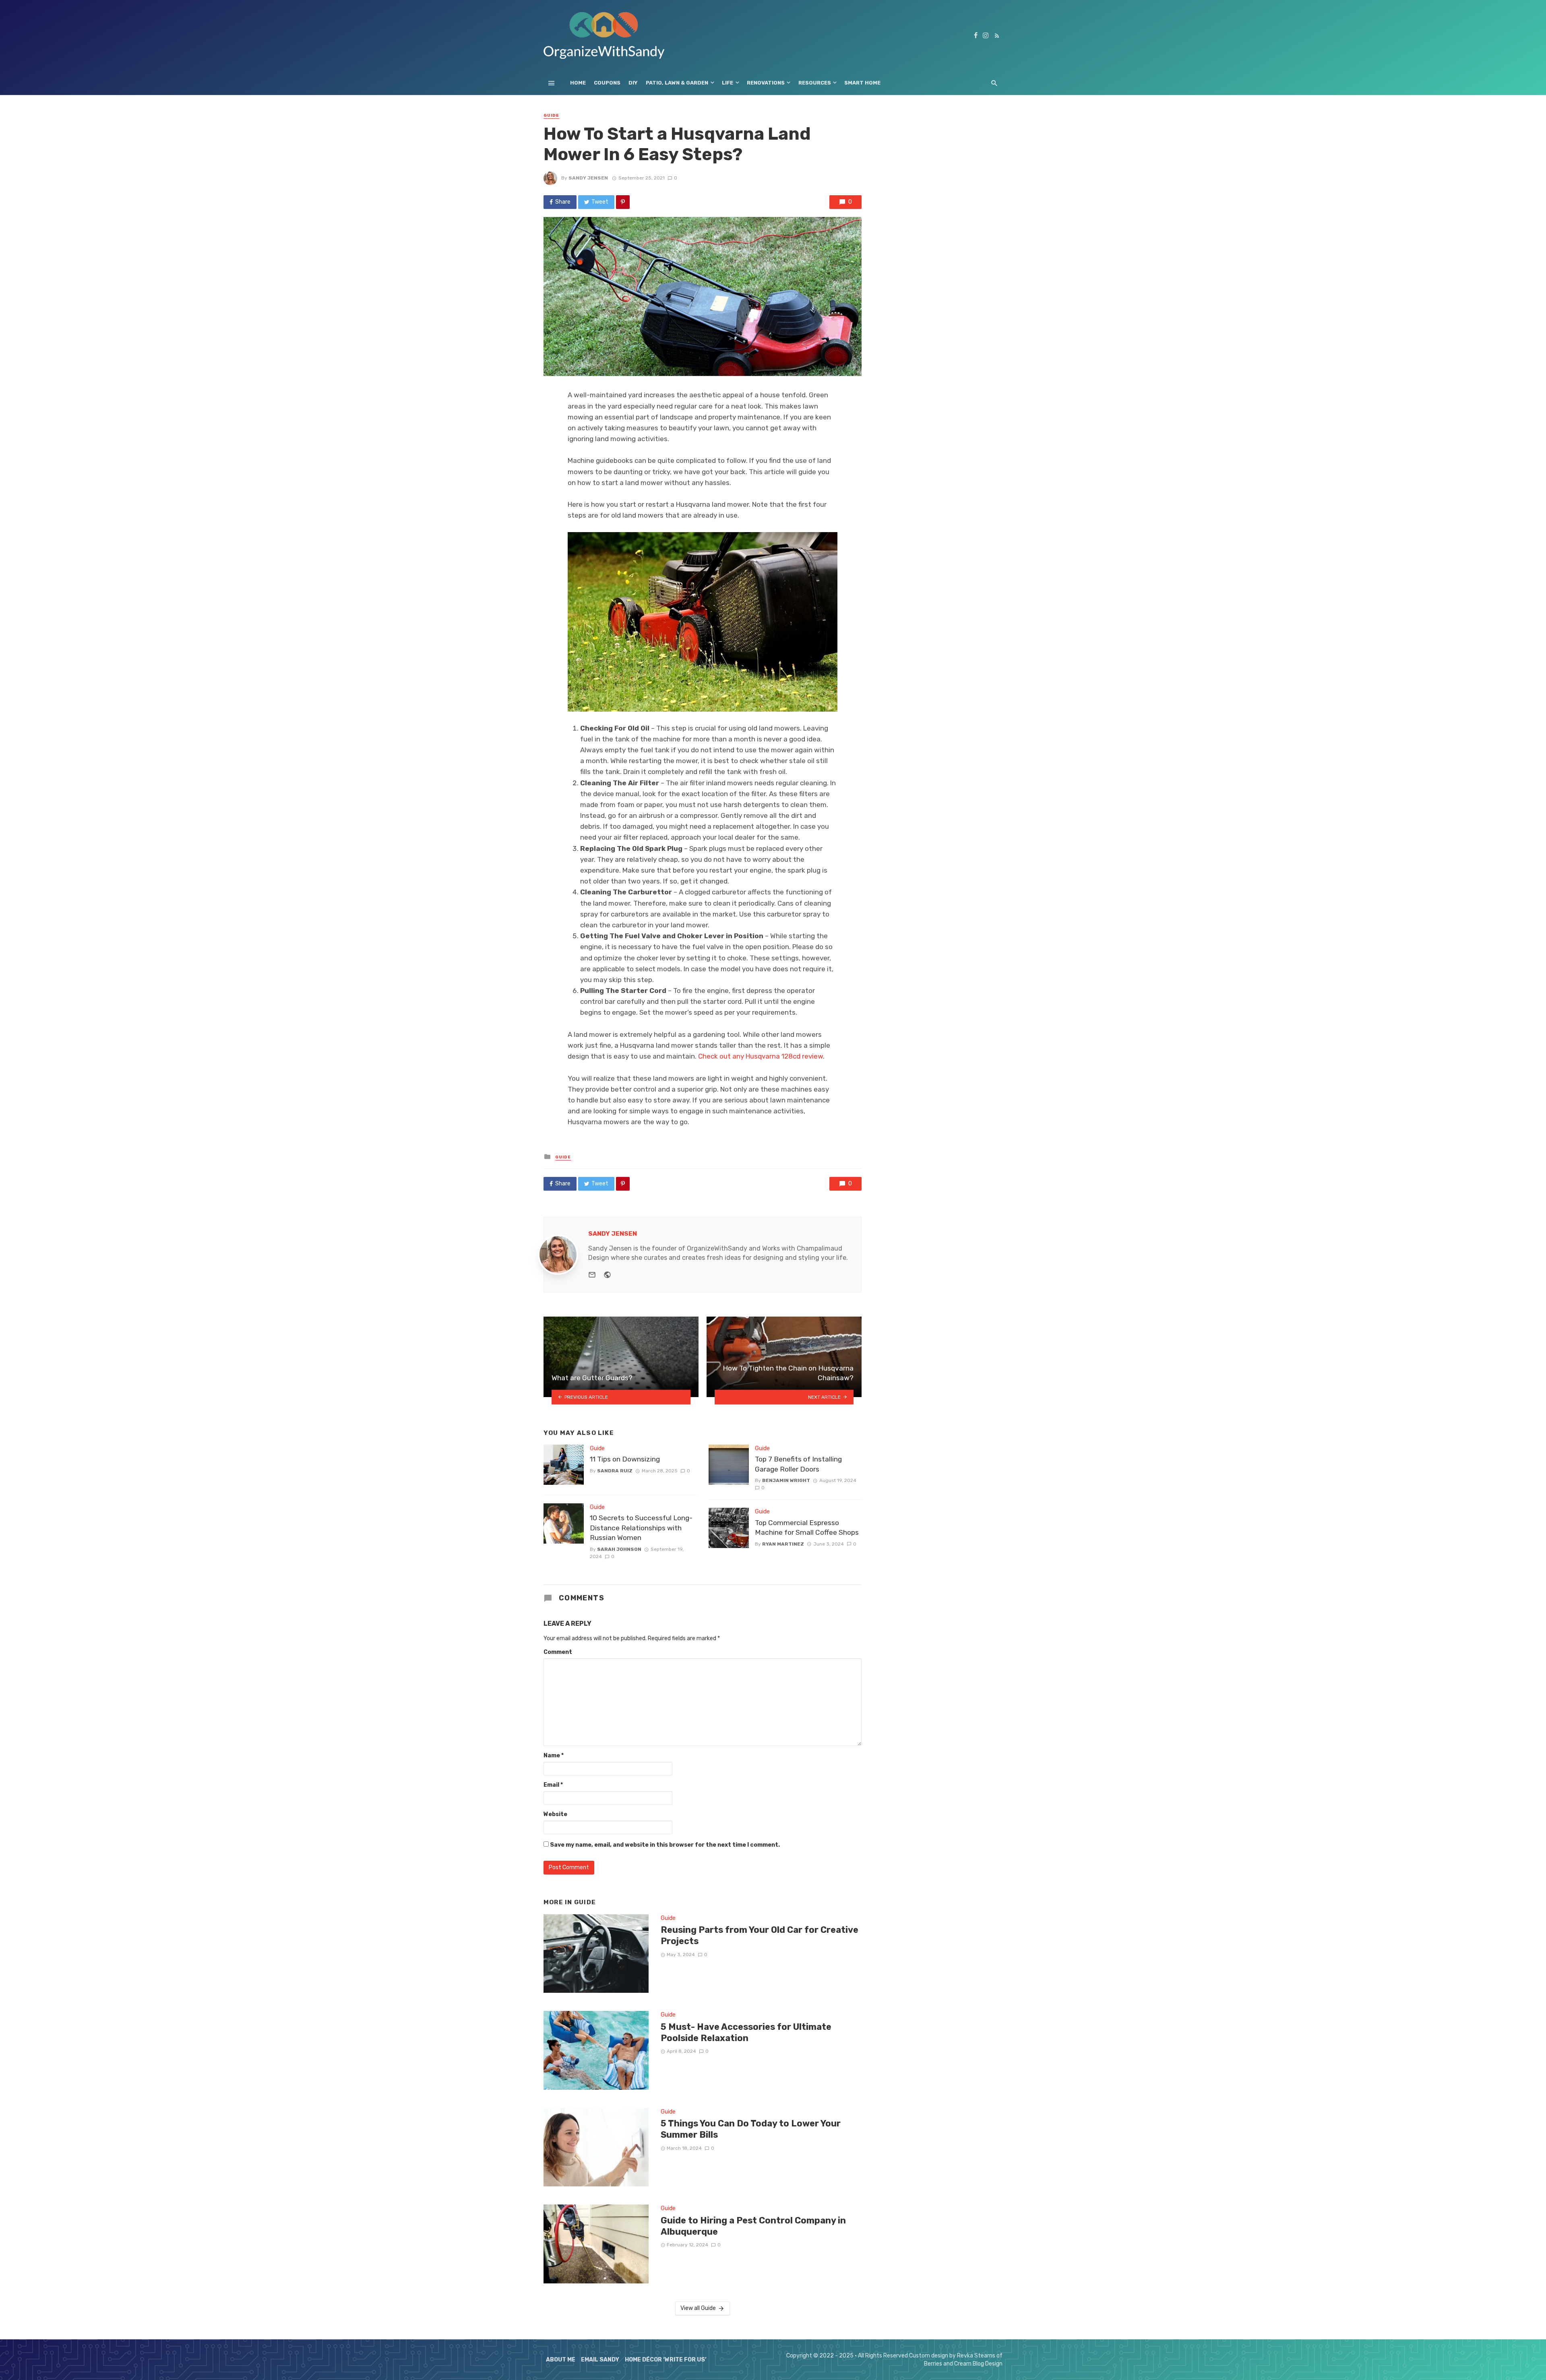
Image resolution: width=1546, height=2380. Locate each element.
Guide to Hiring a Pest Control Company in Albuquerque (753, 2226)
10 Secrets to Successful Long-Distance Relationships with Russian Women (641, 1528)
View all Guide (698, 2308)
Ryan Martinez (783, 1544)
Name (554, 1756)
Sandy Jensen (588, 178)
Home (578, 83)
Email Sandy (600, 2360)
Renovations (766, 83)
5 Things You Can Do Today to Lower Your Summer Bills (751, 2129)
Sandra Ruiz (615, 1471)
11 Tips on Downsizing (625, 1459)
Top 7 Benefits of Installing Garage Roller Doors (798, 1464)
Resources (815, 83)
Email (553, 1785)
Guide (551, 116)
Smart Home (862, 83)
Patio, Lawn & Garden (677, 83)
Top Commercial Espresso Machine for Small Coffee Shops (807, 1528)
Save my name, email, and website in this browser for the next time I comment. (665, 1845)
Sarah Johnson (619, 1549)
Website (555, 1814)
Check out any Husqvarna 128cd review (761, 1056)
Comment (558, 1652)
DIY (633, 83)
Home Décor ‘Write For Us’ (666, 2360)
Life (728, 83)
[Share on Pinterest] (623, 202)
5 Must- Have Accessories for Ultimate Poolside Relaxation (746, 2032)
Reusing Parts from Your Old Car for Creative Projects (760, 1935)
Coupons (607, 83)
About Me (561, 2360)
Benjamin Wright (786, 1480)
